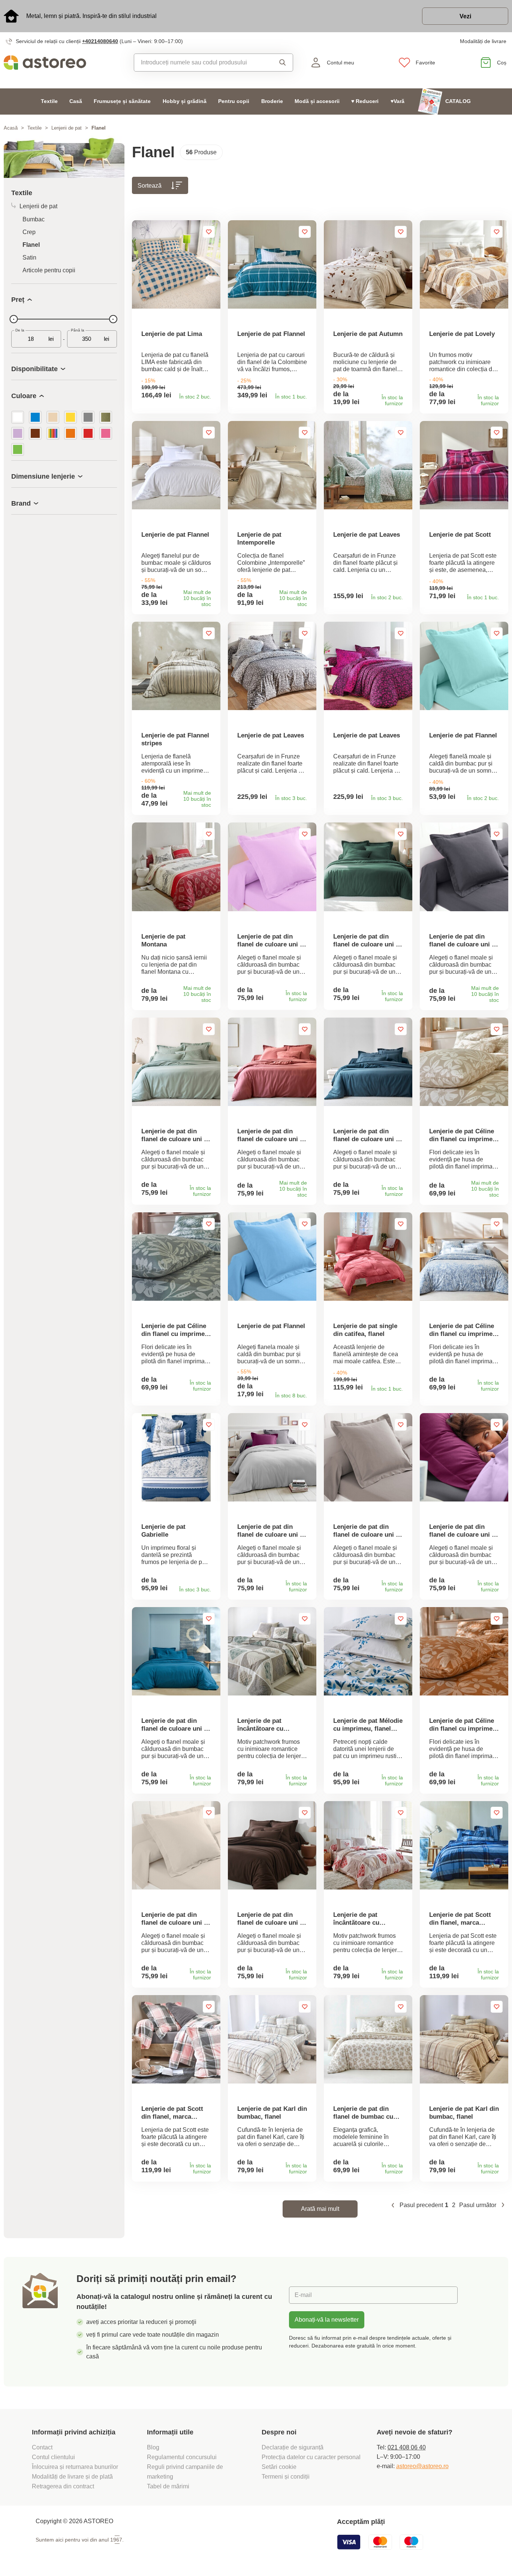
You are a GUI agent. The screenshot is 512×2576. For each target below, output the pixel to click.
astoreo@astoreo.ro (422, 2466)
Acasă (11, 128)
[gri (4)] (88, 417)
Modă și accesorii (317, 101)
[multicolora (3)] (53, 433)
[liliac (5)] (18, 433)
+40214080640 (100, 41)
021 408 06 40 (407, 2447)
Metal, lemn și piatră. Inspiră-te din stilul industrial (91, 16)
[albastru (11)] (35, 417)
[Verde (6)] (18, 449)
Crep (29, 232)
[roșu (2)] (88, 433)
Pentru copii (234, 101)
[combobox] (202, 63)
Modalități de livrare (483, 41)
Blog (153, 2447)
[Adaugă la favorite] (209, 232)
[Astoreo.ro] (64, 63)
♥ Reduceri (365, 101)
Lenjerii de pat (67, 128)
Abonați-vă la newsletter (327, 2320)
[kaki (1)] (106, 417)
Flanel (31, 245)
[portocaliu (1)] (70, 433)
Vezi (465, 16)
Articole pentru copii (49, 270)
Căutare (281, 63)
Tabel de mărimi (168, 2486)
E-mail (303, 2295)
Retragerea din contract (63, 2486)
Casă (76, 101)
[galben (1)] (70, 417)
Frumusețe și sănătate (122, 101)
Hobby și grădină (185, 101)
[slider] (13, 319)
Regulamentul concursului (182, 2457)
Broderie (272, 101)
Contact (42, 2447)
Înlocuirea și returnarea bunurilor (75, 2467)
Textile (49, 101)
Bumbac (34, 219)
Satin (29, 257)
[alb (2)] (18, 417)
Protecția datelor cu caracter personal (311, 2457)
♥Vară (397, 101)
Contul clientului (53, 2457)
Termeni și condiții (286, 2477)
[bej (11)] (53, 417)
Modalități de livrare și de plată (72, 2477)
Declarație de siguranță (293, 2447)
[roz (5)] (106, 433)
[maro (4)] (35, 433)
